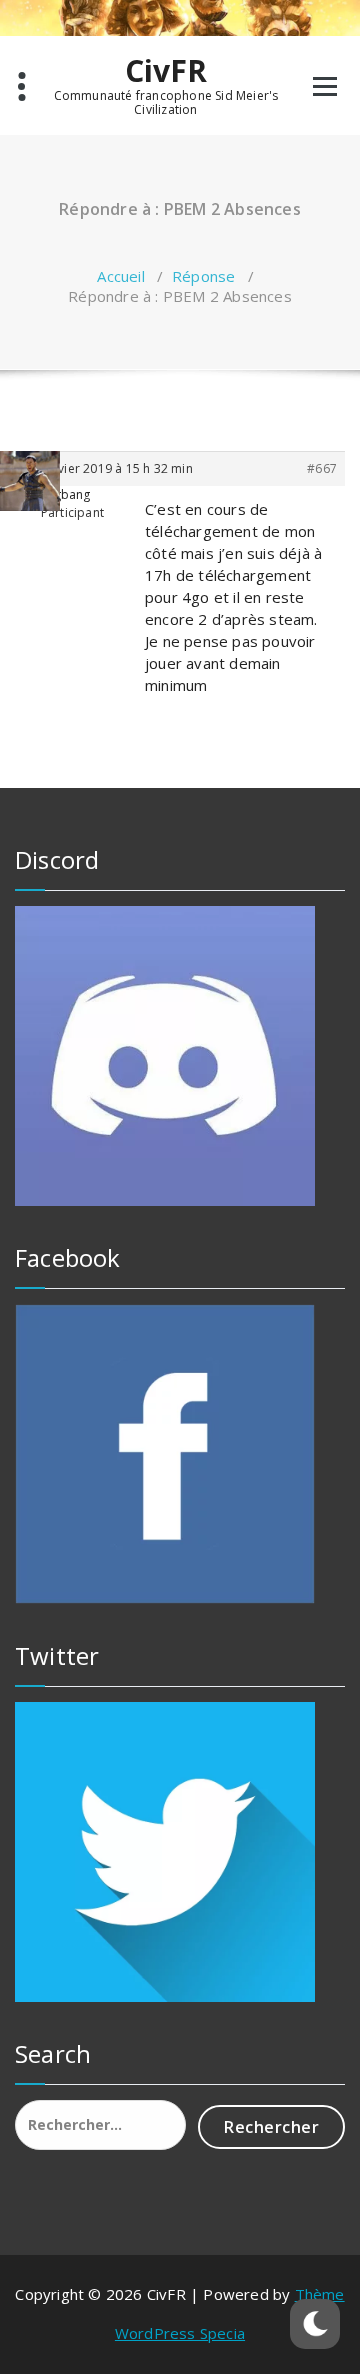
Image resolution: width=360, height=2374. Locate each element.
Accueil (120, 276)
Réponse (203, 276)
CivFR (166, 71)
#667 (322, 468)
